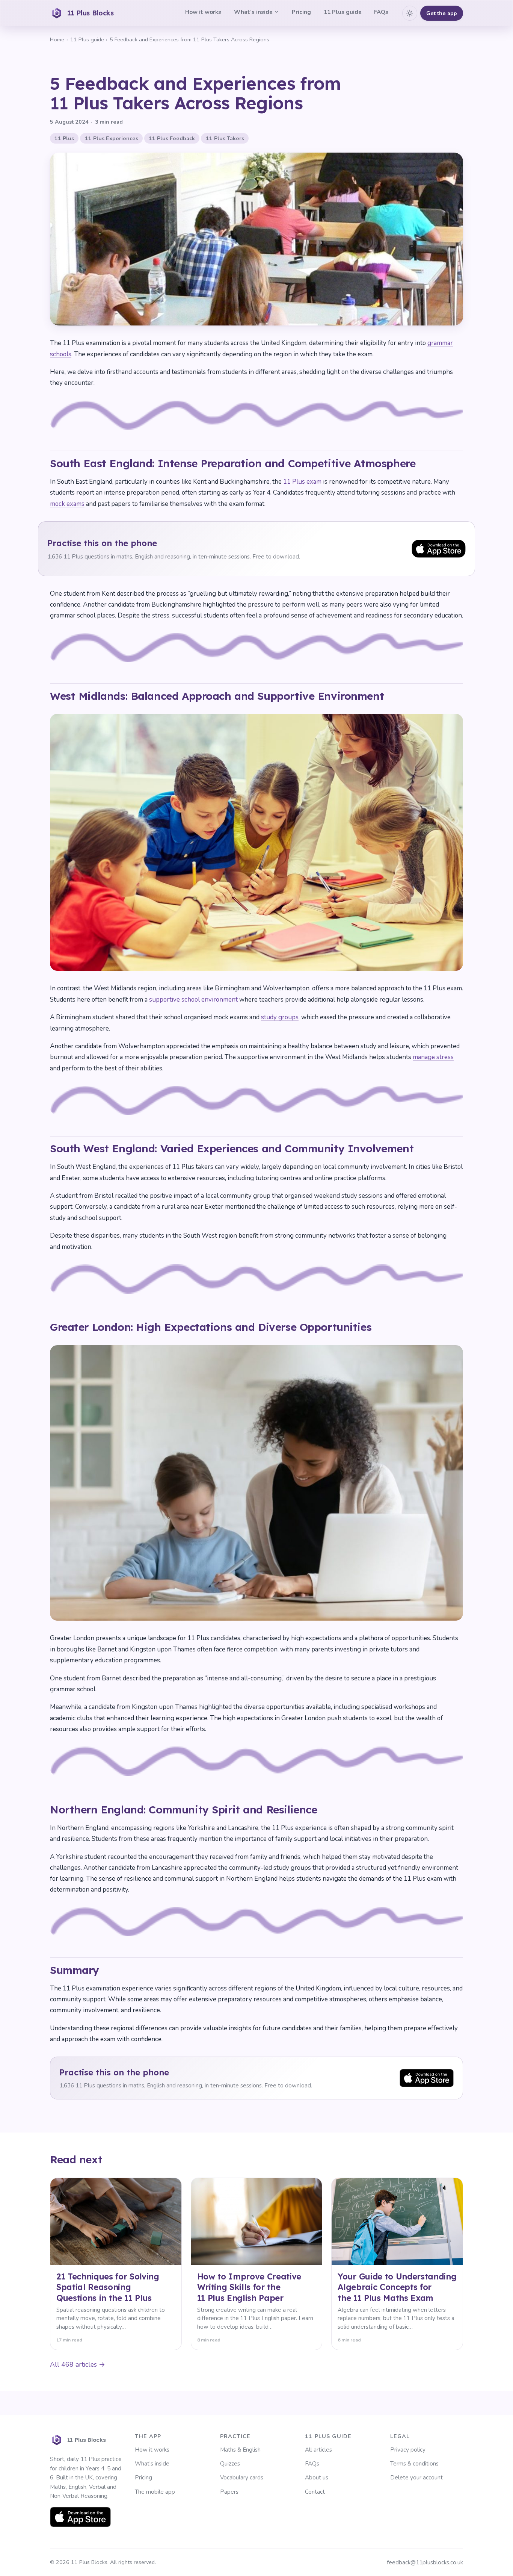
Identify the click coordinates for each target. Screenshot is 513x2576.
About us (317, 2478)
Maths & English (240, 2450)
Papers (229, 2492)
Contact (315, 2492)
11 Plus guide (343, 12)
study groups (280, 1017)
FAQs (381, 12)
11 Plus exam (302, 482)
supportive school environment (194, 1000)
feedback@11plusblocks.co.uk (425, 2562)
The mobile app (155, 2492)
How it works (203, 12)
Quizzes (230, 2464)
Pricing (301, 12)
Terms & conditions (414, 2464)
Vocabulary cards (242, 2478)
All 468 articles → (78, 2364)
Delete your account (416, 2478)
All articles (318, 2450)
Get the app (442, 13)
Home (57, 39)
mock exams (67, 504)
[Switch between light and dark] (410, 13)
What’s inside (253, 12)
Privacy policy (408, 2450)
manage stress (433, 1057)
